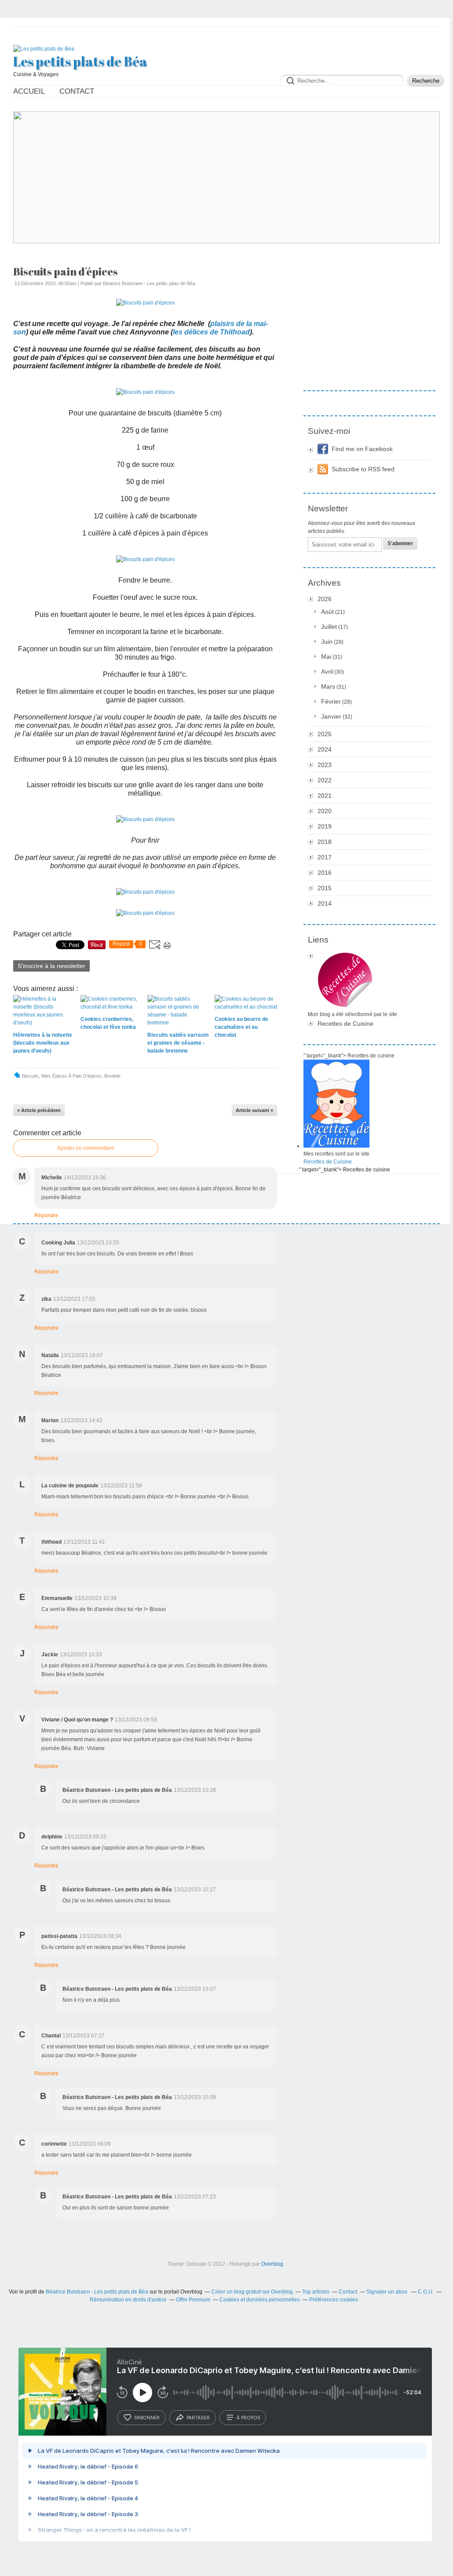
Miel (46, 1076)
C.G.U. (426, 2292)
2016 (325, 873)
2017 (325, 857)
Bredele (112, 1076)
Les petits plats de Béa (80, 62)
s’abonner (147, 2418)
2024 (325, 749)
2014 (325, 903)
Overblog (272, 2264)
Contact (77, 91)
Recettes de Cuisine (345, 1024)
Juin (327, 642)
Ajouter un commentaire (86, 1148)
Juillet (329, 627)
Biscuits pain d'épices (66, 272)
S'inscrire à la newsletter (51, 966)
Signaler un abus (387, 2292)
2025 (325, 734)
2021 (325, 796)
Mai (326, 657)
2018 (325, 842)
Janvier (331, 716)
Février (331, 701)
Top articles (316, 2292)
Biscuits (30, 1076)
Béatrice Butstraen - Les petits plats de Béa (97, 2292)
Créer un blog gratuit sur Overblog (252, 2292)
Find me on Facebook (362, 449)
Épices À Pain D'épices (77, 1076)
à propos (248, 2418)
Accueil (29, 91)
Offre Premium (193, 2300)
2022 (325, 780)
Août (327, 612)
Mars (328, 686)
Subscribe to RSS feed (363, 469)
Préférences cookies (334, 2300)
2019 (325, 826)
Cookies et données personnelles (260, 2300)
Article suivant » (254, 1110)
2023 (325, 765)
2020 (325, 811)
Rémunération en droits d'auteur (128, 2300)
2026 (325, 599)
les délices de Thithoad (211, 332)
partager (198, 2418)
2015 (325, 888)
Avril (327, 672)
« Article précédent (39, 1110)
